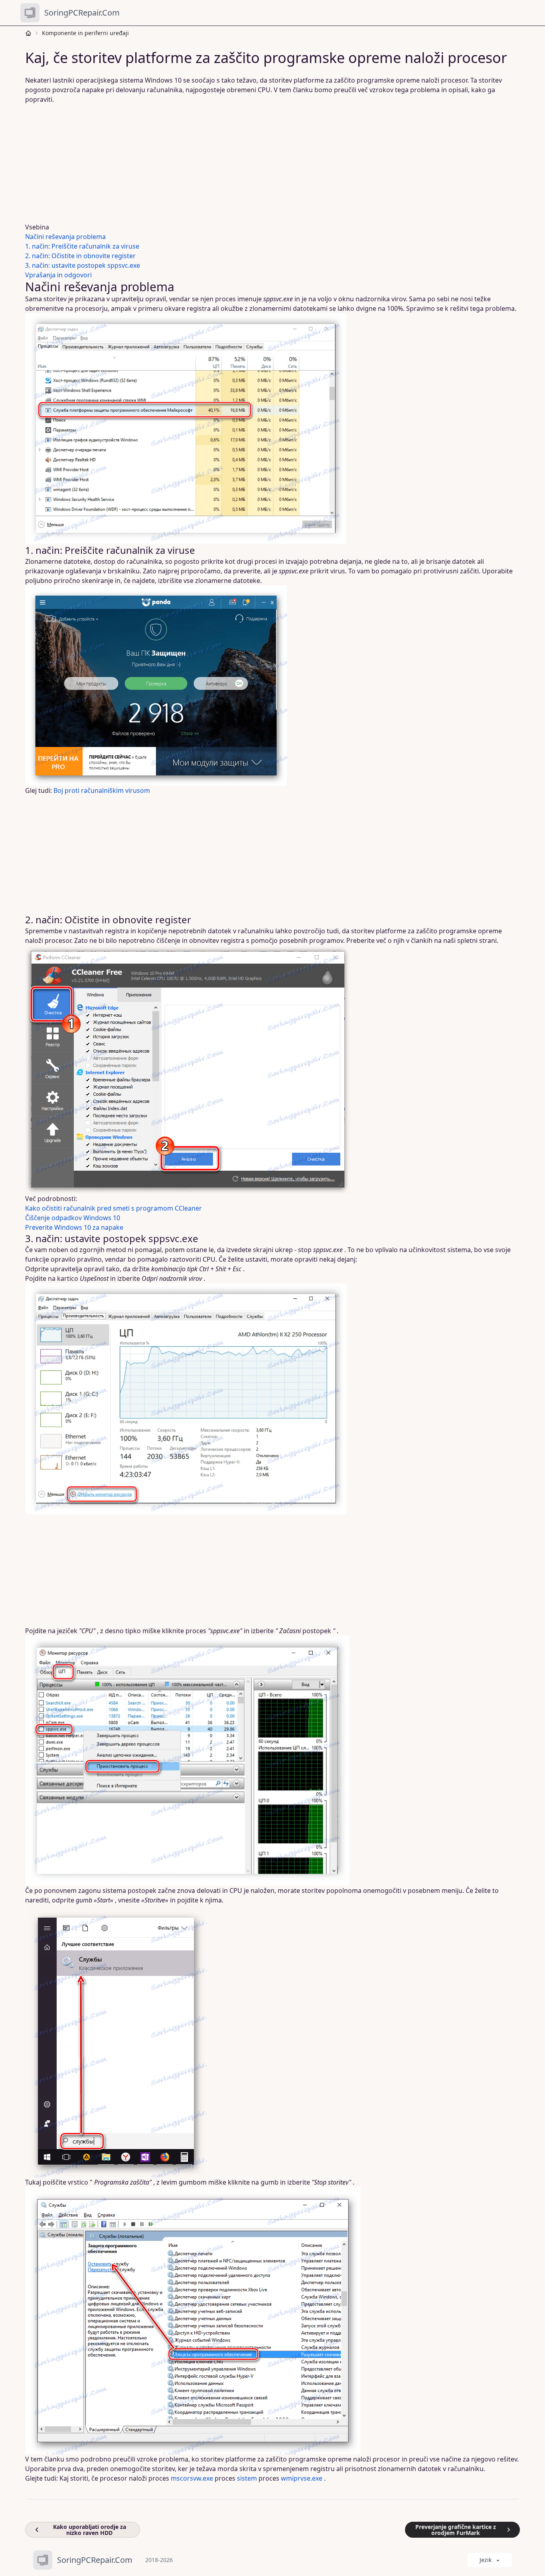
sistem (247, 2478)
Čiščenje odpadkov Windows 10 (73, 1218)
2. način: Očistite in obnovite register (80, 256)
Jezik (486, 2560)
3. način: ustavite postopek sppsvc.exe (83, 265)
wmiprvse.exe (302, 2478)
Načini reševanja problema (65, 237)
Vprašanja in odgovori (58, 275)
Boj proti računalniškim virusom (102, 790)
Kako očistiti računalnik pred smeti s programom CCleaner (114, 1208)
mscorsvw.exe (192, 2478)
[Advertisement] (268, 163)
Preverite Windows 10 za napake (74, 1227)
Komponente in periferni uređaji (85, 33)
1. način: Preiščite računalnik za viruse (82, 246)
